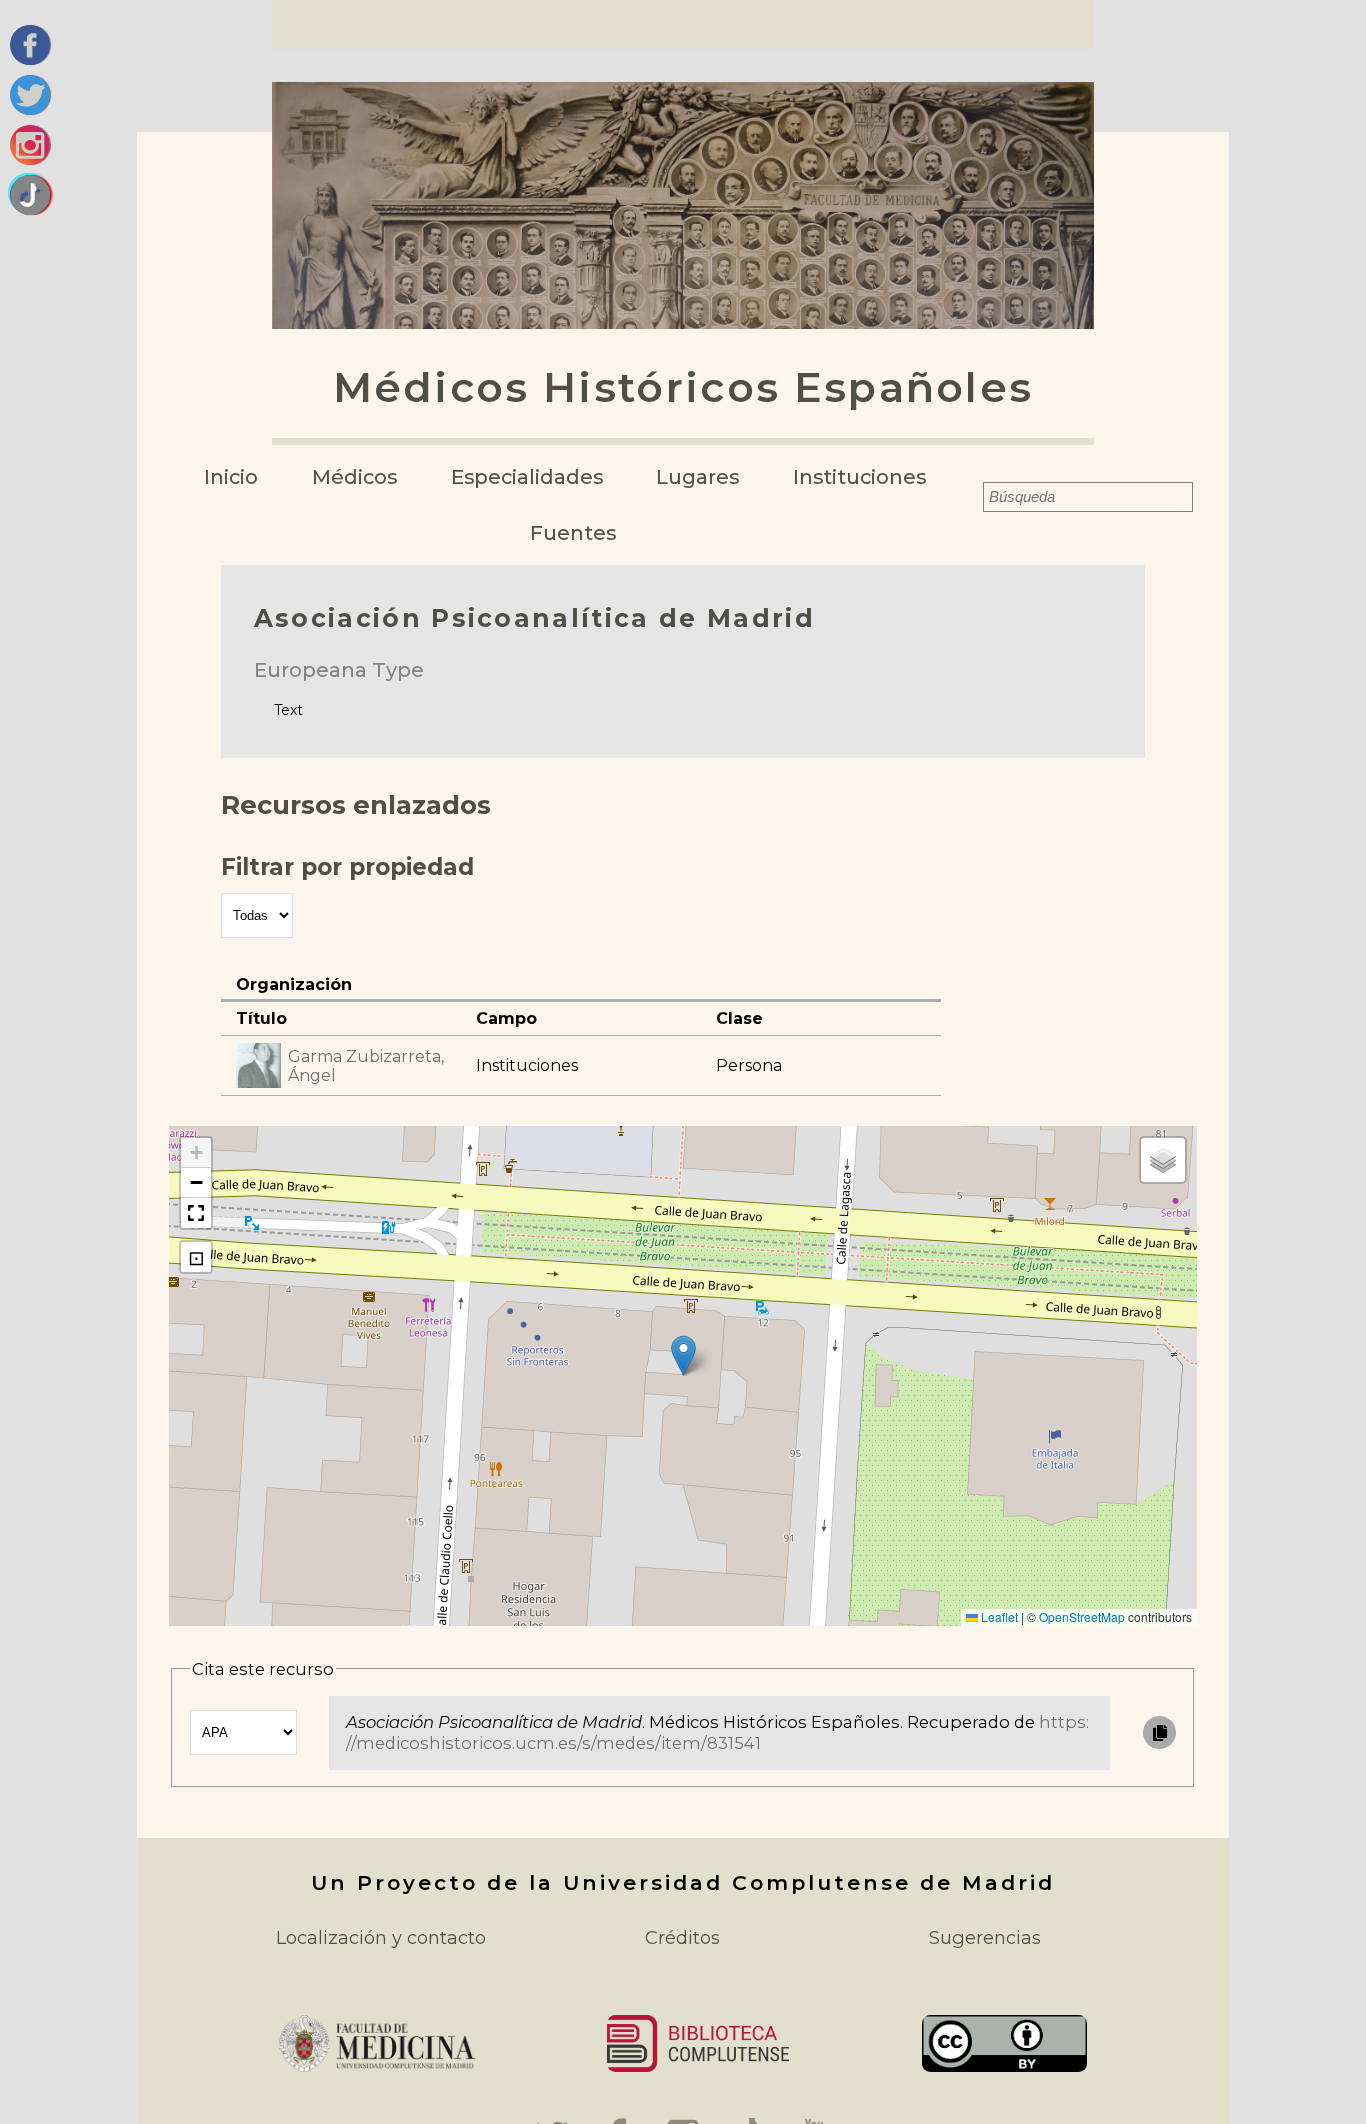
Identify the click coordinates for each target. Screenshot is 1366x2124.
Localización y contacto (381, 1937)
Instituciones (859, 477)
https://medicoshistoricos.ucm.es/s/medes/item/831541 (717, 1732)
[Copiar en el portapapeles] (1159, 1732)
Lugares (697, 477)
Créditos (682, 1937)
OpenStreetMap (1082, 1616)
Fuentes (573, 533)
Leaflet (998, 1616)
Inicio (231, 477)
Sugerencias (985, 1937)
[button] (683, 1355)
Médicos (354, 477)
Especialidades (527, 477)
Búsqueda (970, 497)
